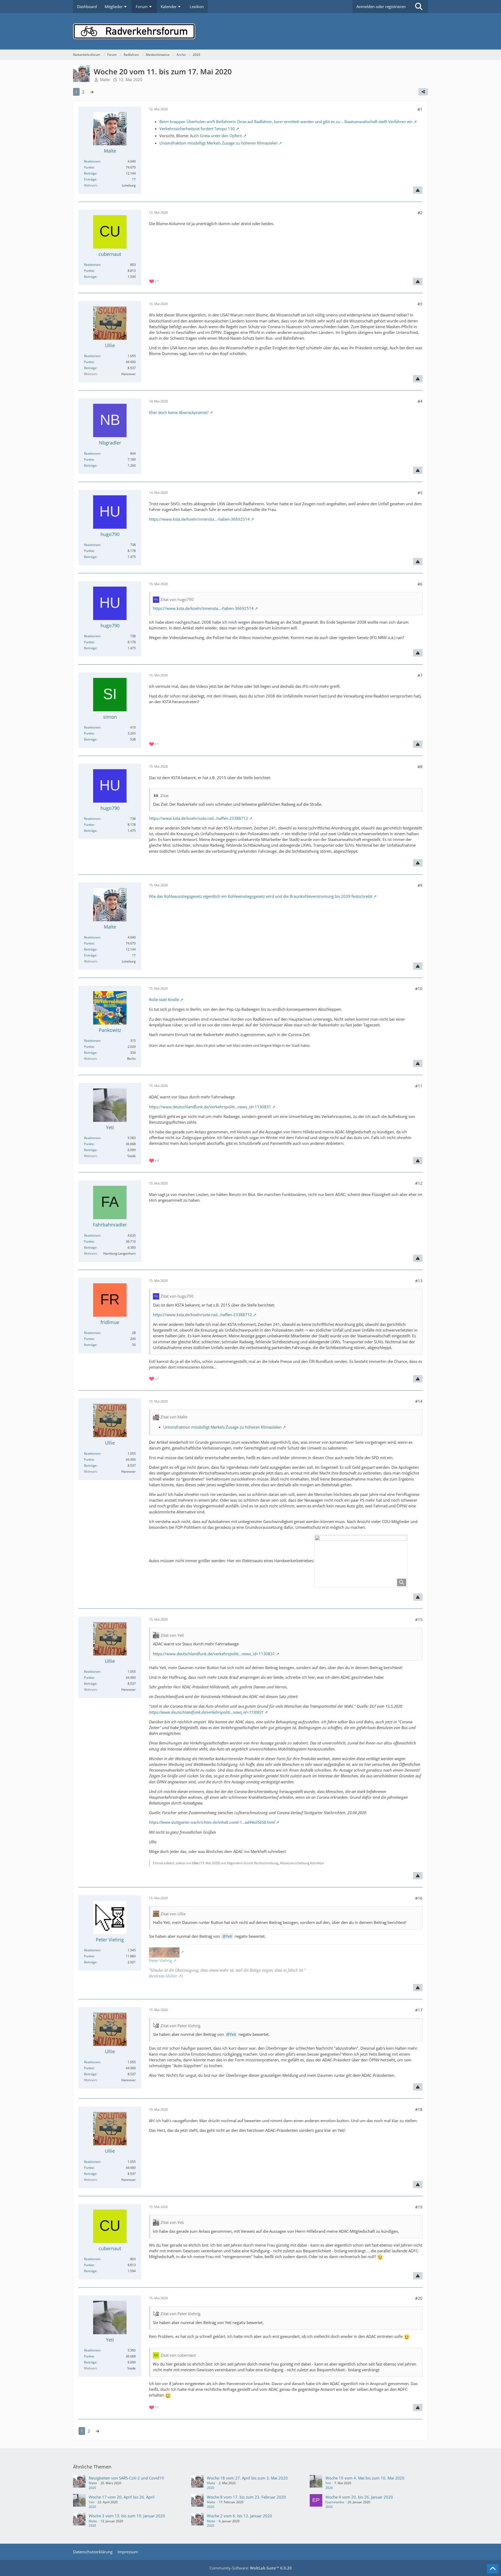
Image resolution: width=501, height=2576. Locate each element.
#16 (419, 1898)
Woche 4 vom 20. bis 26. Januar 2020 (359, 2497)
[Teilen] (423, 92)
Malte (105, 80)
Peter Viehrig (160, 1960)
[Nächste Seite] (92, 92)
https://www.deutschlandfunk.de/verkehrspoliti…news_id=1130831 (210, 1107)
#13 (419, 1281)
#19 (419, 2207)
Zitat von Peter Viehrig (180, 2026)
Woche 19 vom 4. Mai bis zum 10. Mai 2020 (365, 2478)
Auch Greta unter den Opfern (216, 136)
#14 (419, 1401)
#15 (419, 1620)
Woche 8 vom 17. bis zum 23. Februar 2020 (246, 2497)
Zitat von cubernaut (178, 2355)
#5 (420, 493)
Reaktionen (92, 161)
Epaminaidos (335, 2502)
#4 (420, 401)
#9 (420, 885)
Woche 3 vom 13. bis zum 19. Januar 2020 (127, 2516)
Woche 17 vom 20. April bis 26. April (122, 2497)
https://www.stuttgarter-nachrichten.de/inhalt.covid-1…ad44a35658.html (212, 1822)
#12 (419, 1183)
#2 (420, 213)
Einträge (90, 179)
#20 (419, 2298)
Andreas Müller (164, 1976)
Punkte (89, 167)
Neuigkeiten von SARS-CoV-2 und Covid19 (126, 2478)
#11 (419, 1086)
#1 (420, 109)
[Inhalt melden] (418, 190)
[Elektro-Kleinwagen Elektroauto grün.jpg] (361, 1561)
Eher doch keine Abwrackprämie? (179, 412)
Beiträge (90, 173)
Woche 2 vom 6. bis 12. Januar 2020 (240, 2516)
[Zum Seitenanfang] (493, 2569)
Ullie (195, 1863)
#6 (420, 584)
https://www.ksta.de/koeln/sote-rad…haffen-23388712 (199, 818)
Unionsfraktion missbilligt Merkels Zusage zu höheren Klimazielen (219, 143)
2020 (92, 2488)
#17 (419, 2010)
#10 (419, 989)
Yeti (229, 1936)
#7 (420, 675)
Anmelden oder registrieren (381, 7)
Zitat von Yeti (172, 1635)
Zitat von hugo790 (177, 599)
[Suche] (419, 7)
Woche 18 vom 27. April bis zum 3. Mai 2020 (247, 2478)
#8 (420, 767)
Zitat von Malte (174, 1417)
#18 (419, 2109)
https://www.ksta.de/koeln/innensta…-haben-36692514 (199, 519)
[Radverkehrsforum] (250, 31)
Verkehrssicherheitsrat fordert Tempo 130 (197, 129)
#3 (420, 304)
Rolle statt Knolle (164, 1000)
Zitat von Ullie (173, 1914)
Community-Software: (251, 2568)
